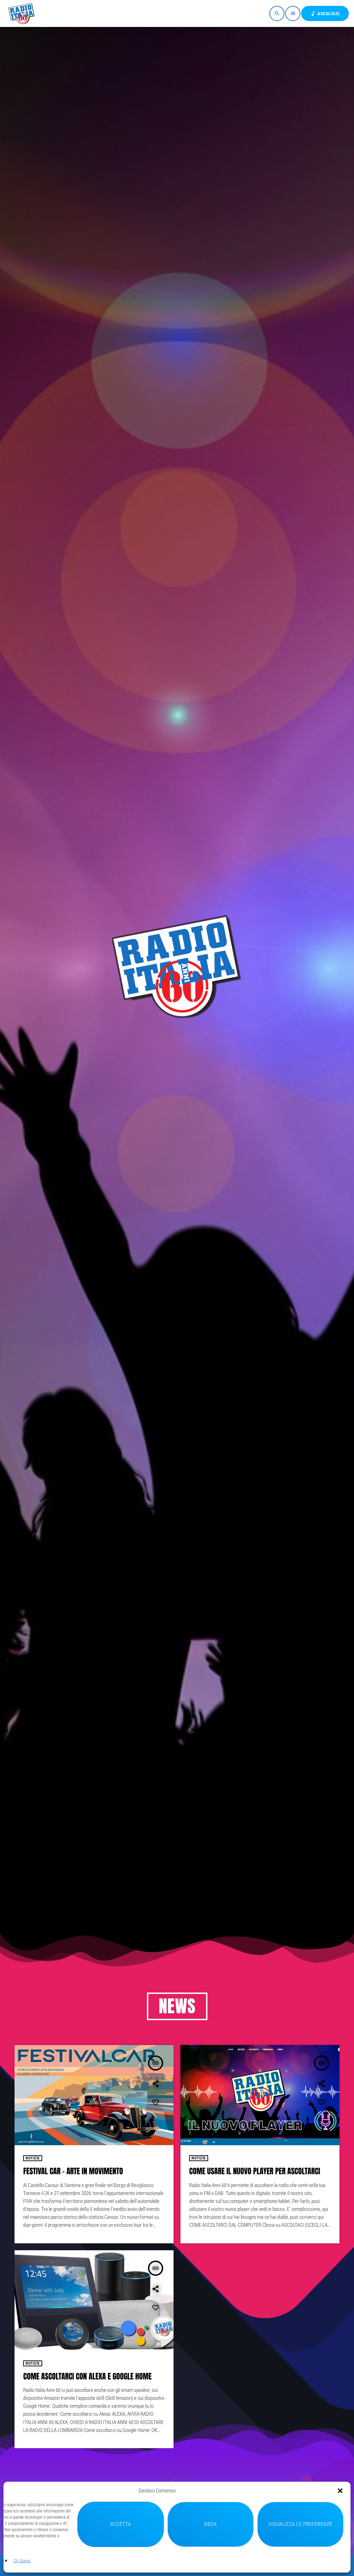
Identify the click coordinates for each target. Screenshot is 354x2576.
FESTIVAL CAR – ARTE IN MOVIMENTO (73, 2171)
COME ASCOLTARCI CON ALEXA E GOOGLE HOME (87, 2377)
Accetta (121, 2524)
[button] (340, 2491)
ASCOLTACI (325, 14)
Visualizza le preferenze (300, 2524)
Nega (211, 2524)
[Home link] (22, 13)
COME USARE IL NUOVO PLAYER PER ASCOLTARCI (255, 2171)
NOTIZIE (33, 2158)
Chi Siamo (22, 2561)
